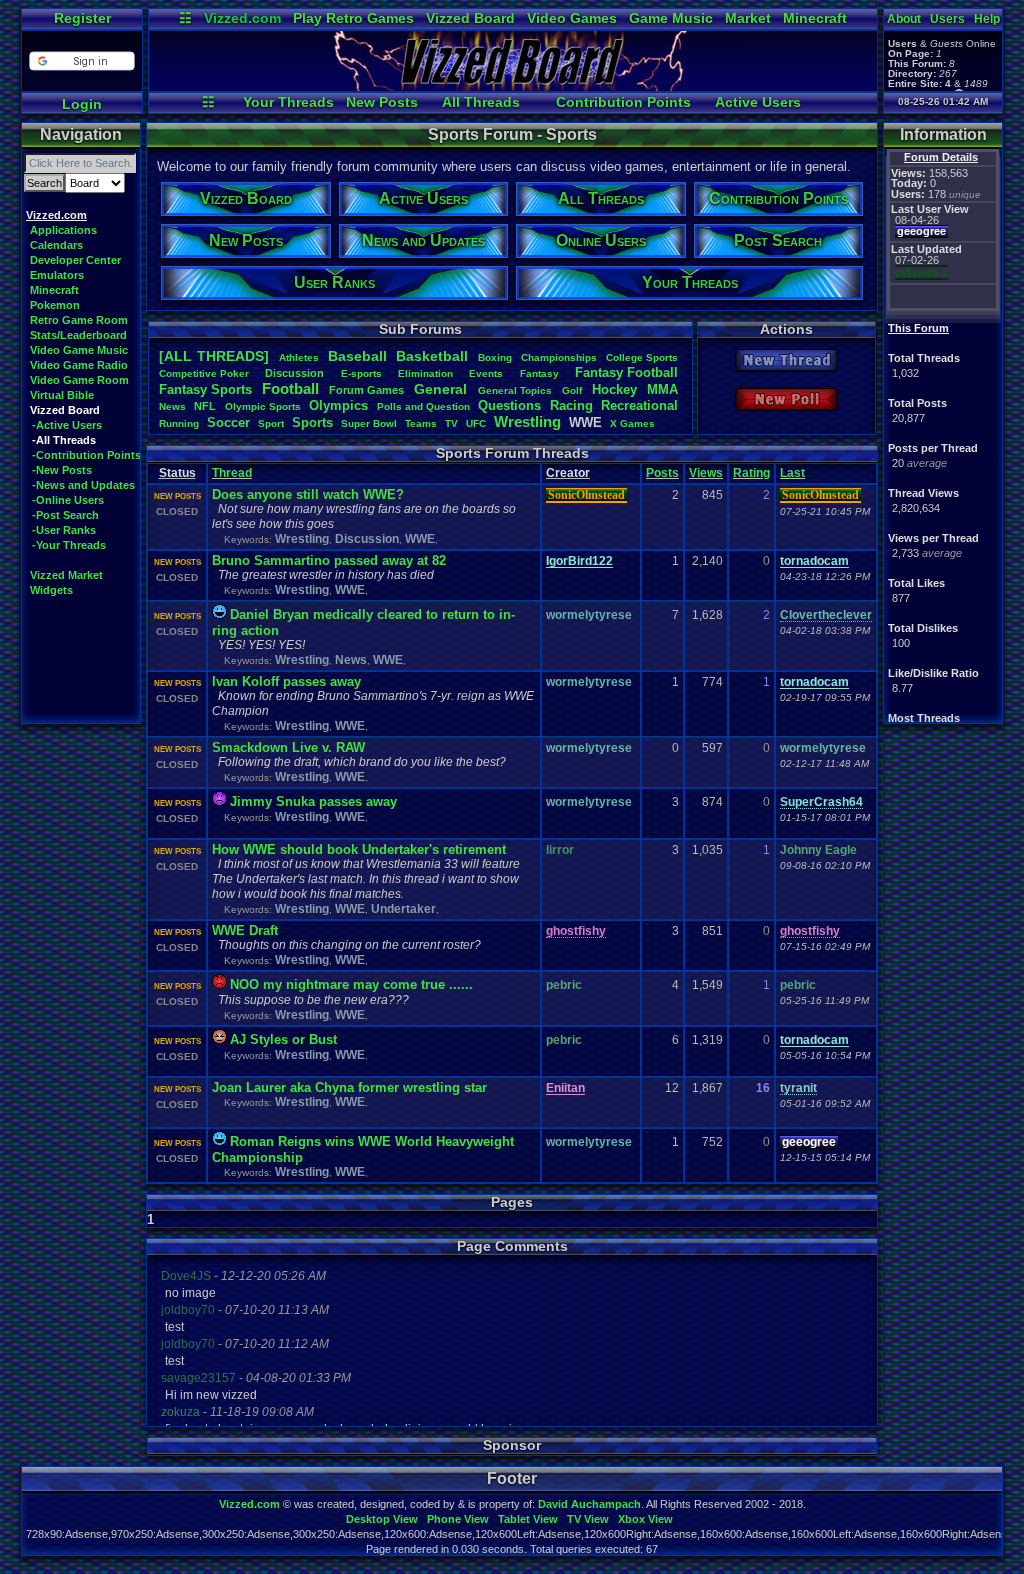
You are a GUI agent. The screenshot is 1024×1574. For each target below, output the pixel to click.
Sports (312, 422)
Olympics (338, 405)
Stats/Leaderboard (78, 335)
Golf (572, 390)
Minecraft (815, 18)
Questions (509, 405)
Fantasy (539, 373)
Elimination (425, 373)
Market (748, 18)
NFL (205, 406)
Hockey (614, 389)
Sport (271, 423)
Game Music (671, 18)
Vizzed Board (470, 18)
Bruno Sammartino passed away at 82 (329, 560)
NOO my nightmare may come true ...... (351, 984)
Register (82, 18)
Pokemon (55, 305)
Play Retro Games (353, 18)
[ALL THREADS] (214, 356)
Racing (571, 405)
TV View (588, 1519)
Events (486, 373)
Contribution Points (623, 102)
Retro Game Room (79, 320)
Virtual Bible (62, 395)
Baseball (357, 356)
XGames (632, 423)
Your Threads (288, 102)
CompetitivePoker (204, 373)
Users (947, 19)
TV (451, 423)
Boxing (495, 357)
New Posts (382, 102)
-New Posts (62, 470)
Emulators (57, 275)
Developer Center (75, 260)
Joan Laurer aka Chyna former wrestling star (349, 1087)
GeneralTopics (515, 390)
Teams (421, 423)
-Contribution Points (86, 455)
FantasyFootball (626, 372)
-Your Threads (69, 545)
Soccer (228, 422)
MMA (662, 389)
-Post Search (65, 515)
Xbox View (645, 1519)
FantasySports (205, 389)
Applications (63, 230)
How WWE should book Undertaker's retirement (359, 849)
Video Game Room (79, 380)
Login (82, 104)
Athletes (299, 357)
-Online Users (68, 500)
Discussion (294, 373)
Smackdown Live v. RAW (288, 747)
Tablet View (528, 1519)
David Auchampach (589, 1504)
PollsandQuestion (423, 406)
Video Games (572, 18)
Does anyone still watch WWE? (308, 494)
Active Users (758, 102)
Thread (232, 473)
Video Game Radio (79, 365)
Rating (751, 473)
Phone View (458, 1519)
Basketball (432, 356)
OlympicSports (263, 406)
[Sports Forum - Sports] (513, 86)
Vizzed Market (66, 575)
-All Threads (64, 440)
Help (987, 19)
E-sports (361, 373)
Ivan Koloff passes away (286, 681)
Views (706, 473)
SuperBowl (369, 423)
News (172, 406)
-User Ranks (64, 530)
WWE (420, 539)
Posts (662, 473)
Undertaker (403, 909)
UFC (476, 423)
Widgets (51, 590)
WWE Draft (245, 930)
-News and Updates (83, 485)
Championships (559, 357)
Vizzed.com (242, 18)
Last (792, 473)
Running (179, 423)
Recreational (639, 405)
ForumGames (366, 390)
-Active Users (67, 425)
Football (290, 388)
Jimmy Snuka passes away (313, 801)
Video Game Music (79, 350)
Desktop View (382, 1519)
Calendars (56, 245)
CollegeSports (642, 357)
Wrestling (527, 421)
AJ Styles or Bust (283, 1039)
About (904, 19)
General (440, 389)
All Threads (481, 102)
